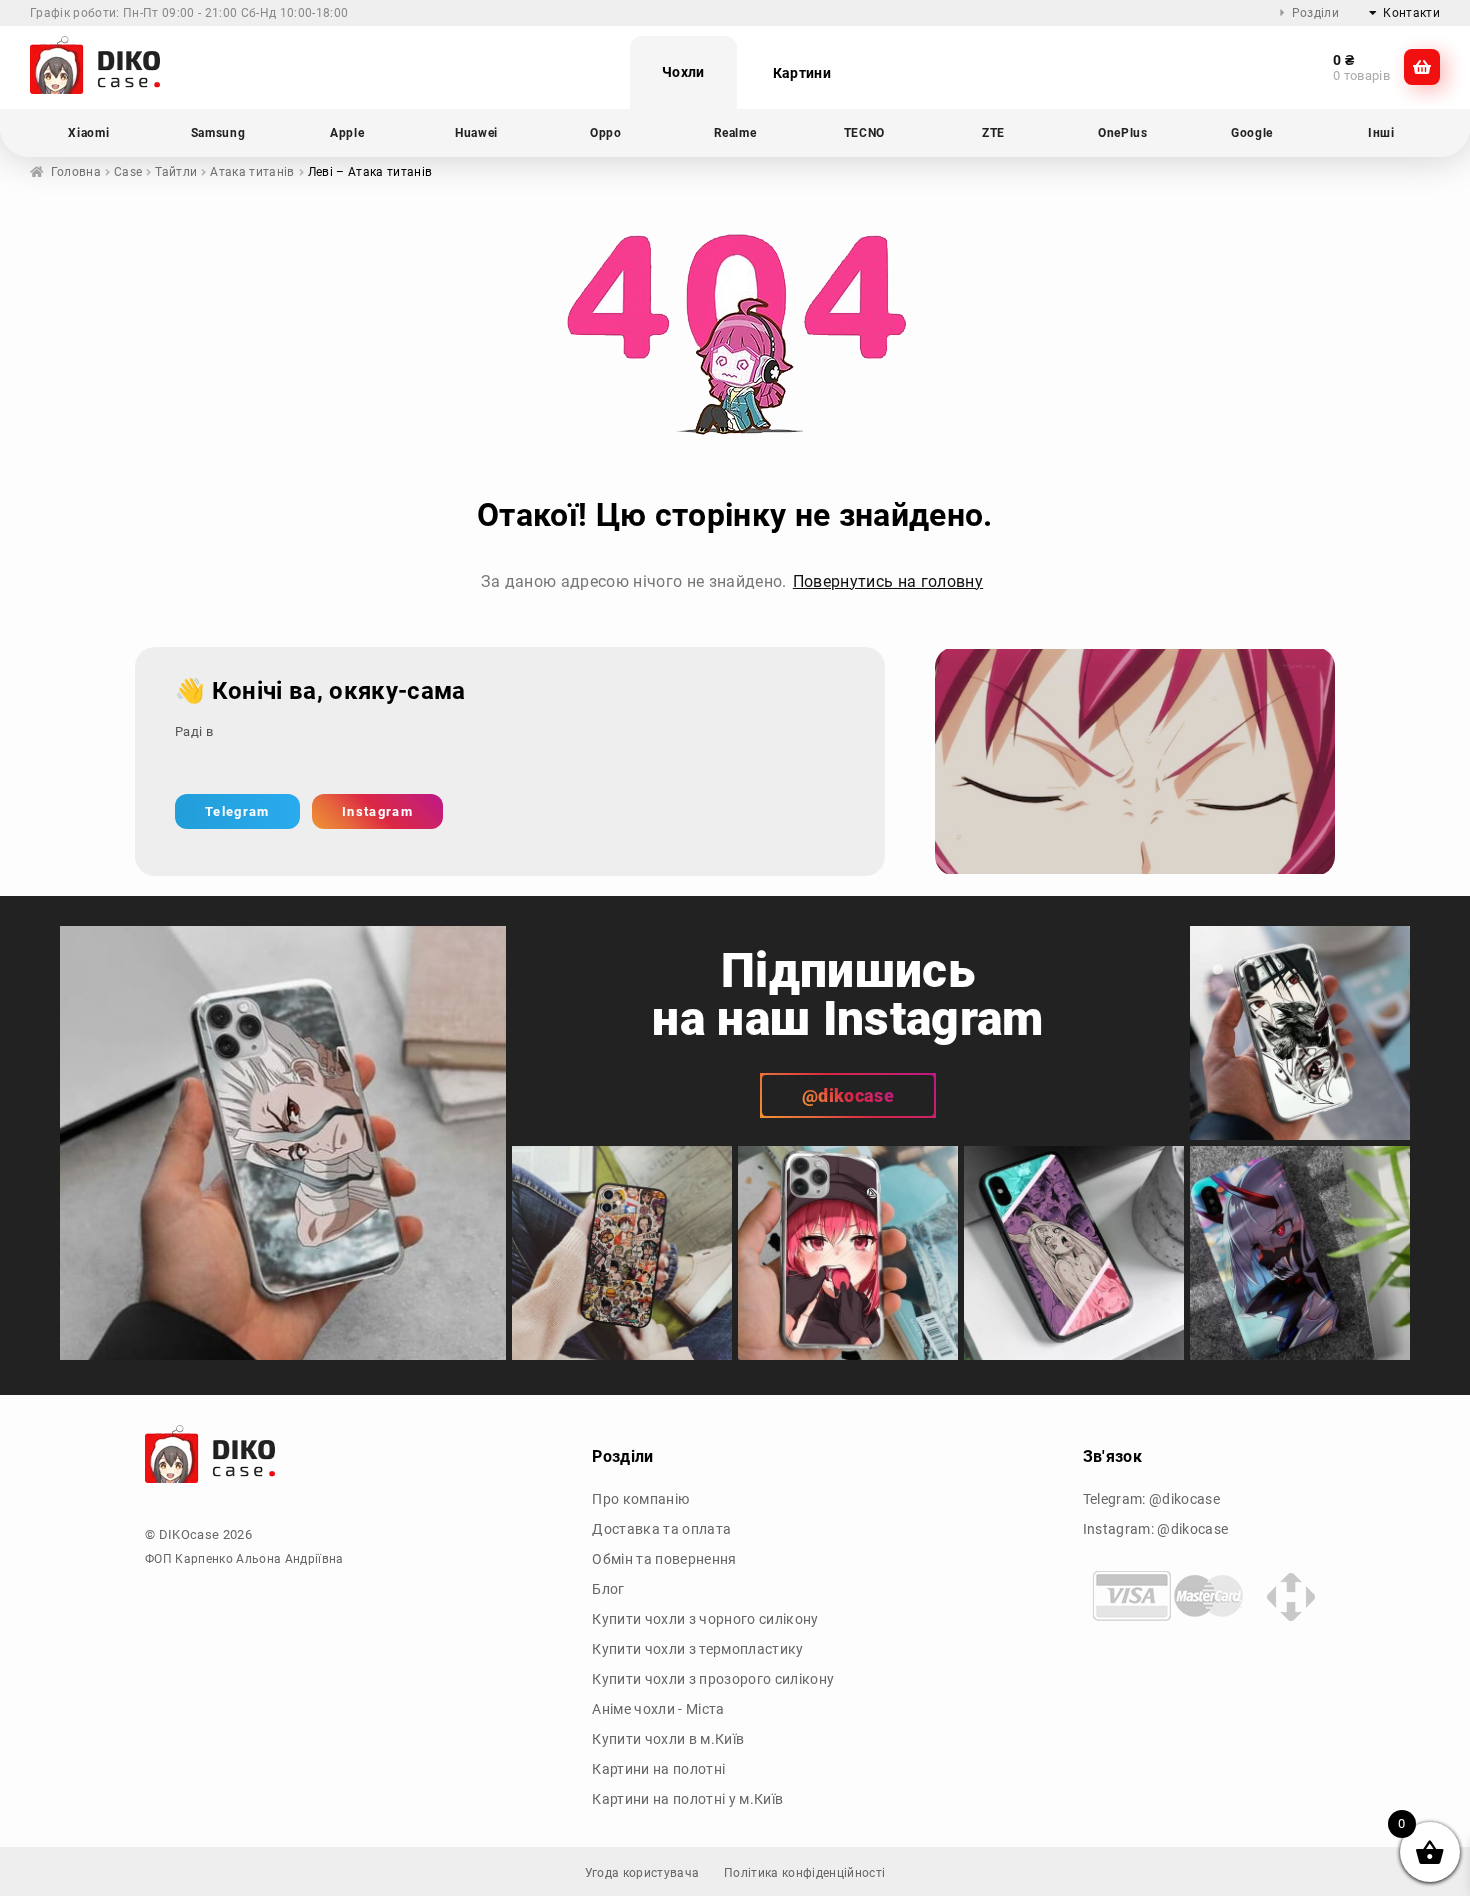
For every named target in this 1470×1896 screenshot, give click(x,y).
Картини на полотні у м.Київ (687, 1799)
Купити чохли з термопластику (697, 1649)
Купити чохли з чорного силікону (705, 1619)
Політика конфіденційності (804, 1873)
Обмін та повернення (664, 1559)
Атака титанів (252, 172)
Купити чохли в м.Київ (668, 1739)
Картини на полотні (658, 1769)
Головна (76, 172)
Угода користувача (642, 1873)
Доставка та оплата (661, 1529)
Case (128, 172)
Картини (802, 73)
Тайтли (176, 172)
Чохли (683, 72)
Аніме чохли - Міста (658, 1709)
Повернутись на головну (888, 581)
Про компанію (640, 1499)
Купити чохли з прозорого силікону (713, 1679)
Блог (608, 1589)
